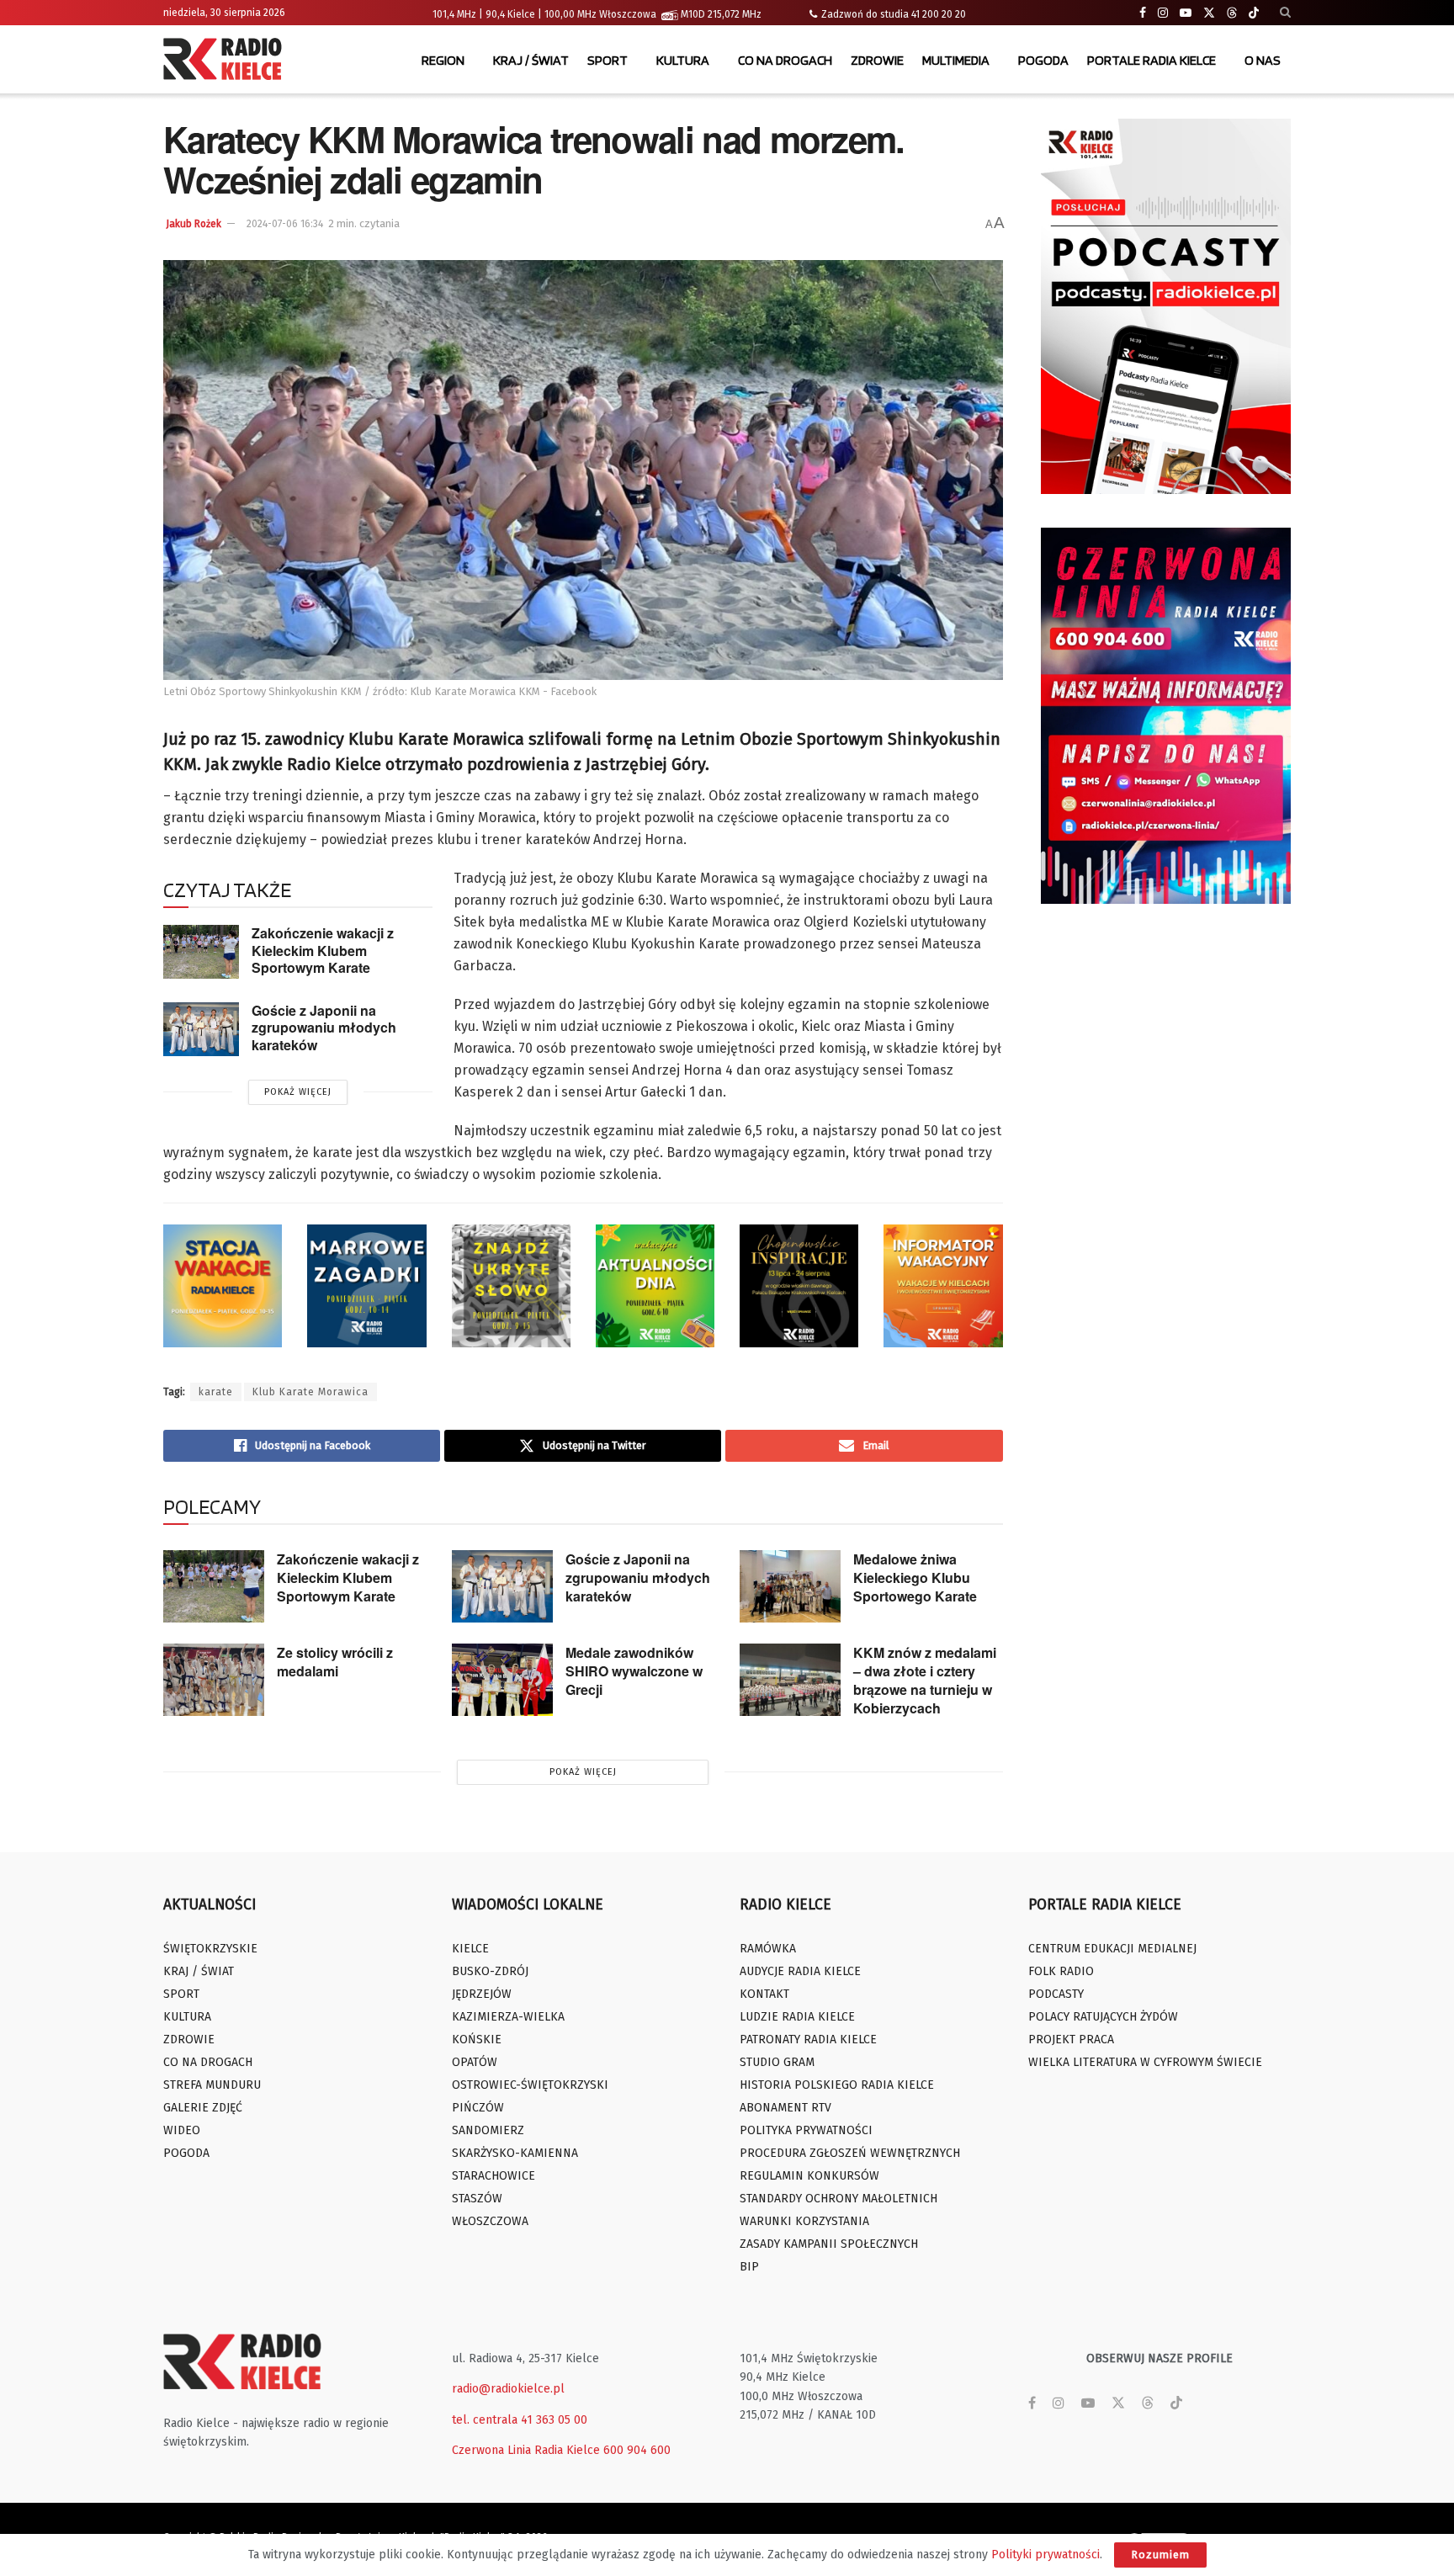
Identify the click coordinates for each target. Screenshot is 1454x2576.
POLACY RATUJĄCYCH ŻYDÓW (1103, 2017)
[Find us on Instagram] (1163, 13)
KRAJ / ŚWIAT (531, 60)
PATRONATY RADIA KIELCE (808, 2040)
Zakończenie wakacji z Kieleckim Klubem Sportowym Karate (323, 950)
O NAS (1263, 60)
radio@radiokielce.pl (508, 2389)
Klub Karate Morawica (310, 1392)
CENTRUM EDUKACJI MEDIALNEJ (1112, 1949)
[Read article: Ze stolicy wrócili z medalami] (214, 1680)
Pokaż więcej (298, 1092)
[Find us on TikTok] (1254, 13)
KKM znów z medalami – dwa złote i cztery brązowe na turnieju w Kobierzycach (925, 1680)
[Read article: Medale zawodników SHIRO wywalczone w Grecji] (502, 1680)
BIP (749, 2267)
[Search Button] (1285, 13)
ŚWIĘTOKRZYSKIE (210, 1949)
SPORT (608, 60)
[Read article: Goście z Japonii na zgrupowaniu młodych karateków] (201, 1029)
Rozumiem (1160, 2555)
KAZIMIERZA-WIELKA (508, 2017)
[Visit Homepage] (226, 61)
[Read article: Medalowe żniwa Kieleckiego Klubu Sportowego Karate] (790, 1586)
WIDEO (182, 2130)
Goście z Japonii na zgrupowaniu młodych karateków (324, 1028)
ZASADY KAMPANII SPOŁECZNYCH (829, 2244)
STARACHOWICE (494, 2176)
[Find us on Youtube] (1186, 13)
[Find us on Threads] (1232, 13)
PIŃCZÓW (478, 2108)
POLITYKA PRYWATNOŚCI (806, 2130)
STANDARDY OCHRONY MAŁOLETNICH (838, 2199)
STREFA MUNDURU (212, 2085)
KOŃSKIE (477, 2040)
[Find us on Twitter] (1209, 13)
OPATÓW (475, 2062)
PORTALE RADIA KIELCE (1152, 60)
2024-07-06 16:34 (285, 224)
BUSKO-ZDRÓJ (490, 1971)
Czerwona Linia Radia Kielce (526, 2450)
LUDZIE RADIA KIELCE (797, 2017)
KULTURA (683, 60)
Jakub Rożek (194, 224)
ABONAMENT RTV (785, 2108)
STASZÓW (477, 2199)
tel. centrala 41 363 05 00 (520, 2420)
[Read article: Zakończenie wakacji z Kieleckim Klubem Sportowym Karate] (201, 952)
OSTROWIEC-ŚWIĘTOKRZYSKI (530, 2085)
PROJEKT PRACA (1071, 2040)
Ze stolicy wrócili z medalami (335, 1662)
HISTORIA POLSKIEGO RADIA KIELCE (837, 2085)
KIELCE (470, 1949)
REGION (443, 60)
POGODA (1043, 60)
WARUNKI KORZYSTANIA (804, 2221)
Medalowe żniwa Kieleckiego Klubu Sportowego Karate (915, 1577)
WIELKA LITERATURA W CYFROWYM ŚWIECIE (1145, 2062)
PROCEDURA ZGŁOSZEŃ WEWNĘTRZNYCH (850, 2153)
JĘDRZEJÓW (482, 1994)
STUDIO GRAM (777, 2062)
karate (216, 1392)
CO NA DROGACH (785, 60)
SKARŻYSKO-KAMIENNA (515, 2153)
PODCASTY (1056, 1994)
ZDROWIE (877, 60)
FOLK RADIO (1061, 1971)
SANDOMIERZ (488, 2130)
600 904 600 (637, 2450)
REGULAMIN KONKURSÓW (809, 2176)
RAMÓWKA (768, 1949)
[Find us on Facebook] (1143, 13)
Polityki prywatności (1045, 2555)
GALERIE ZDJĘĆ (203, 2108)
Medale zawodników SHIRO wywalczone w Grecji (634, 1671)
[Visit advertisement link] (1166, 306)
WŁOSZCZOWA (490, 2221)
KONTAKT (764, 1994)
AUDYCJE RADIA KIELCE (800, 1971)
